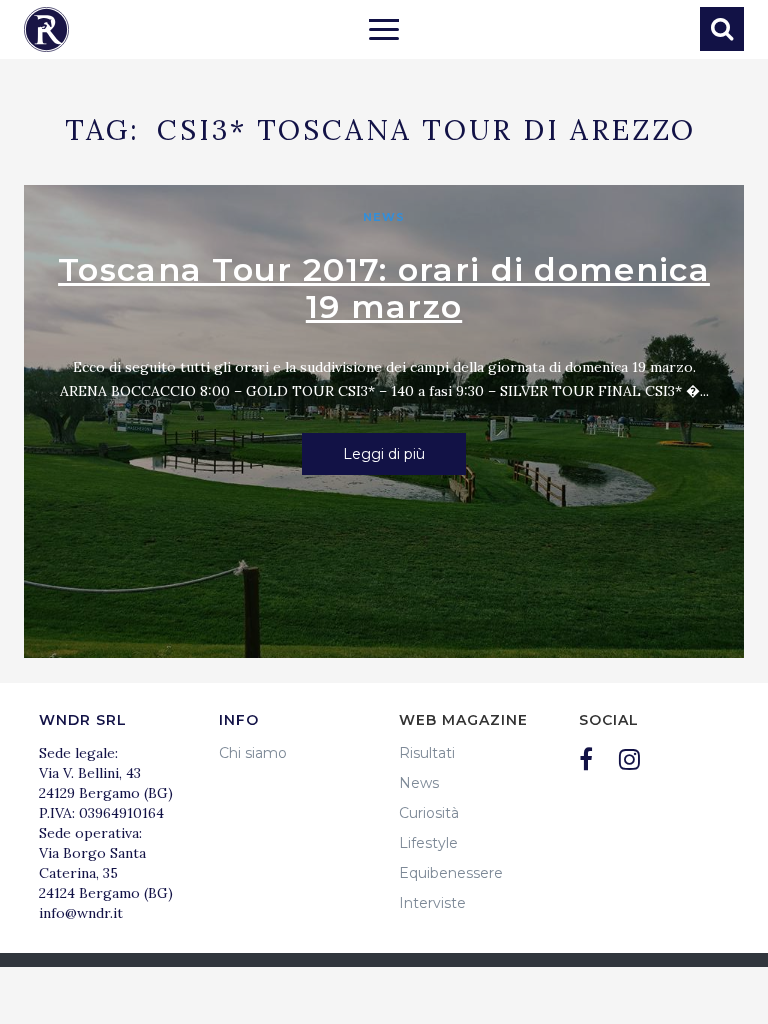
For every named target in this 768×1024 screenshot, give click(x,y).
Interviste (432, 903)
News (384, 217)
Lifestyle (428, 843)
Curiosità (429, 813)
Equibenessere (451, 873)
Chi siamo (253, 753)
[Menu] (384, 32)
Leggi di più (384, 454)
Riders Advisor (46, 29)
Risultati (427, 753)
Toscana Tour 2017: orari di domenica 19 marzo (384, 288)
